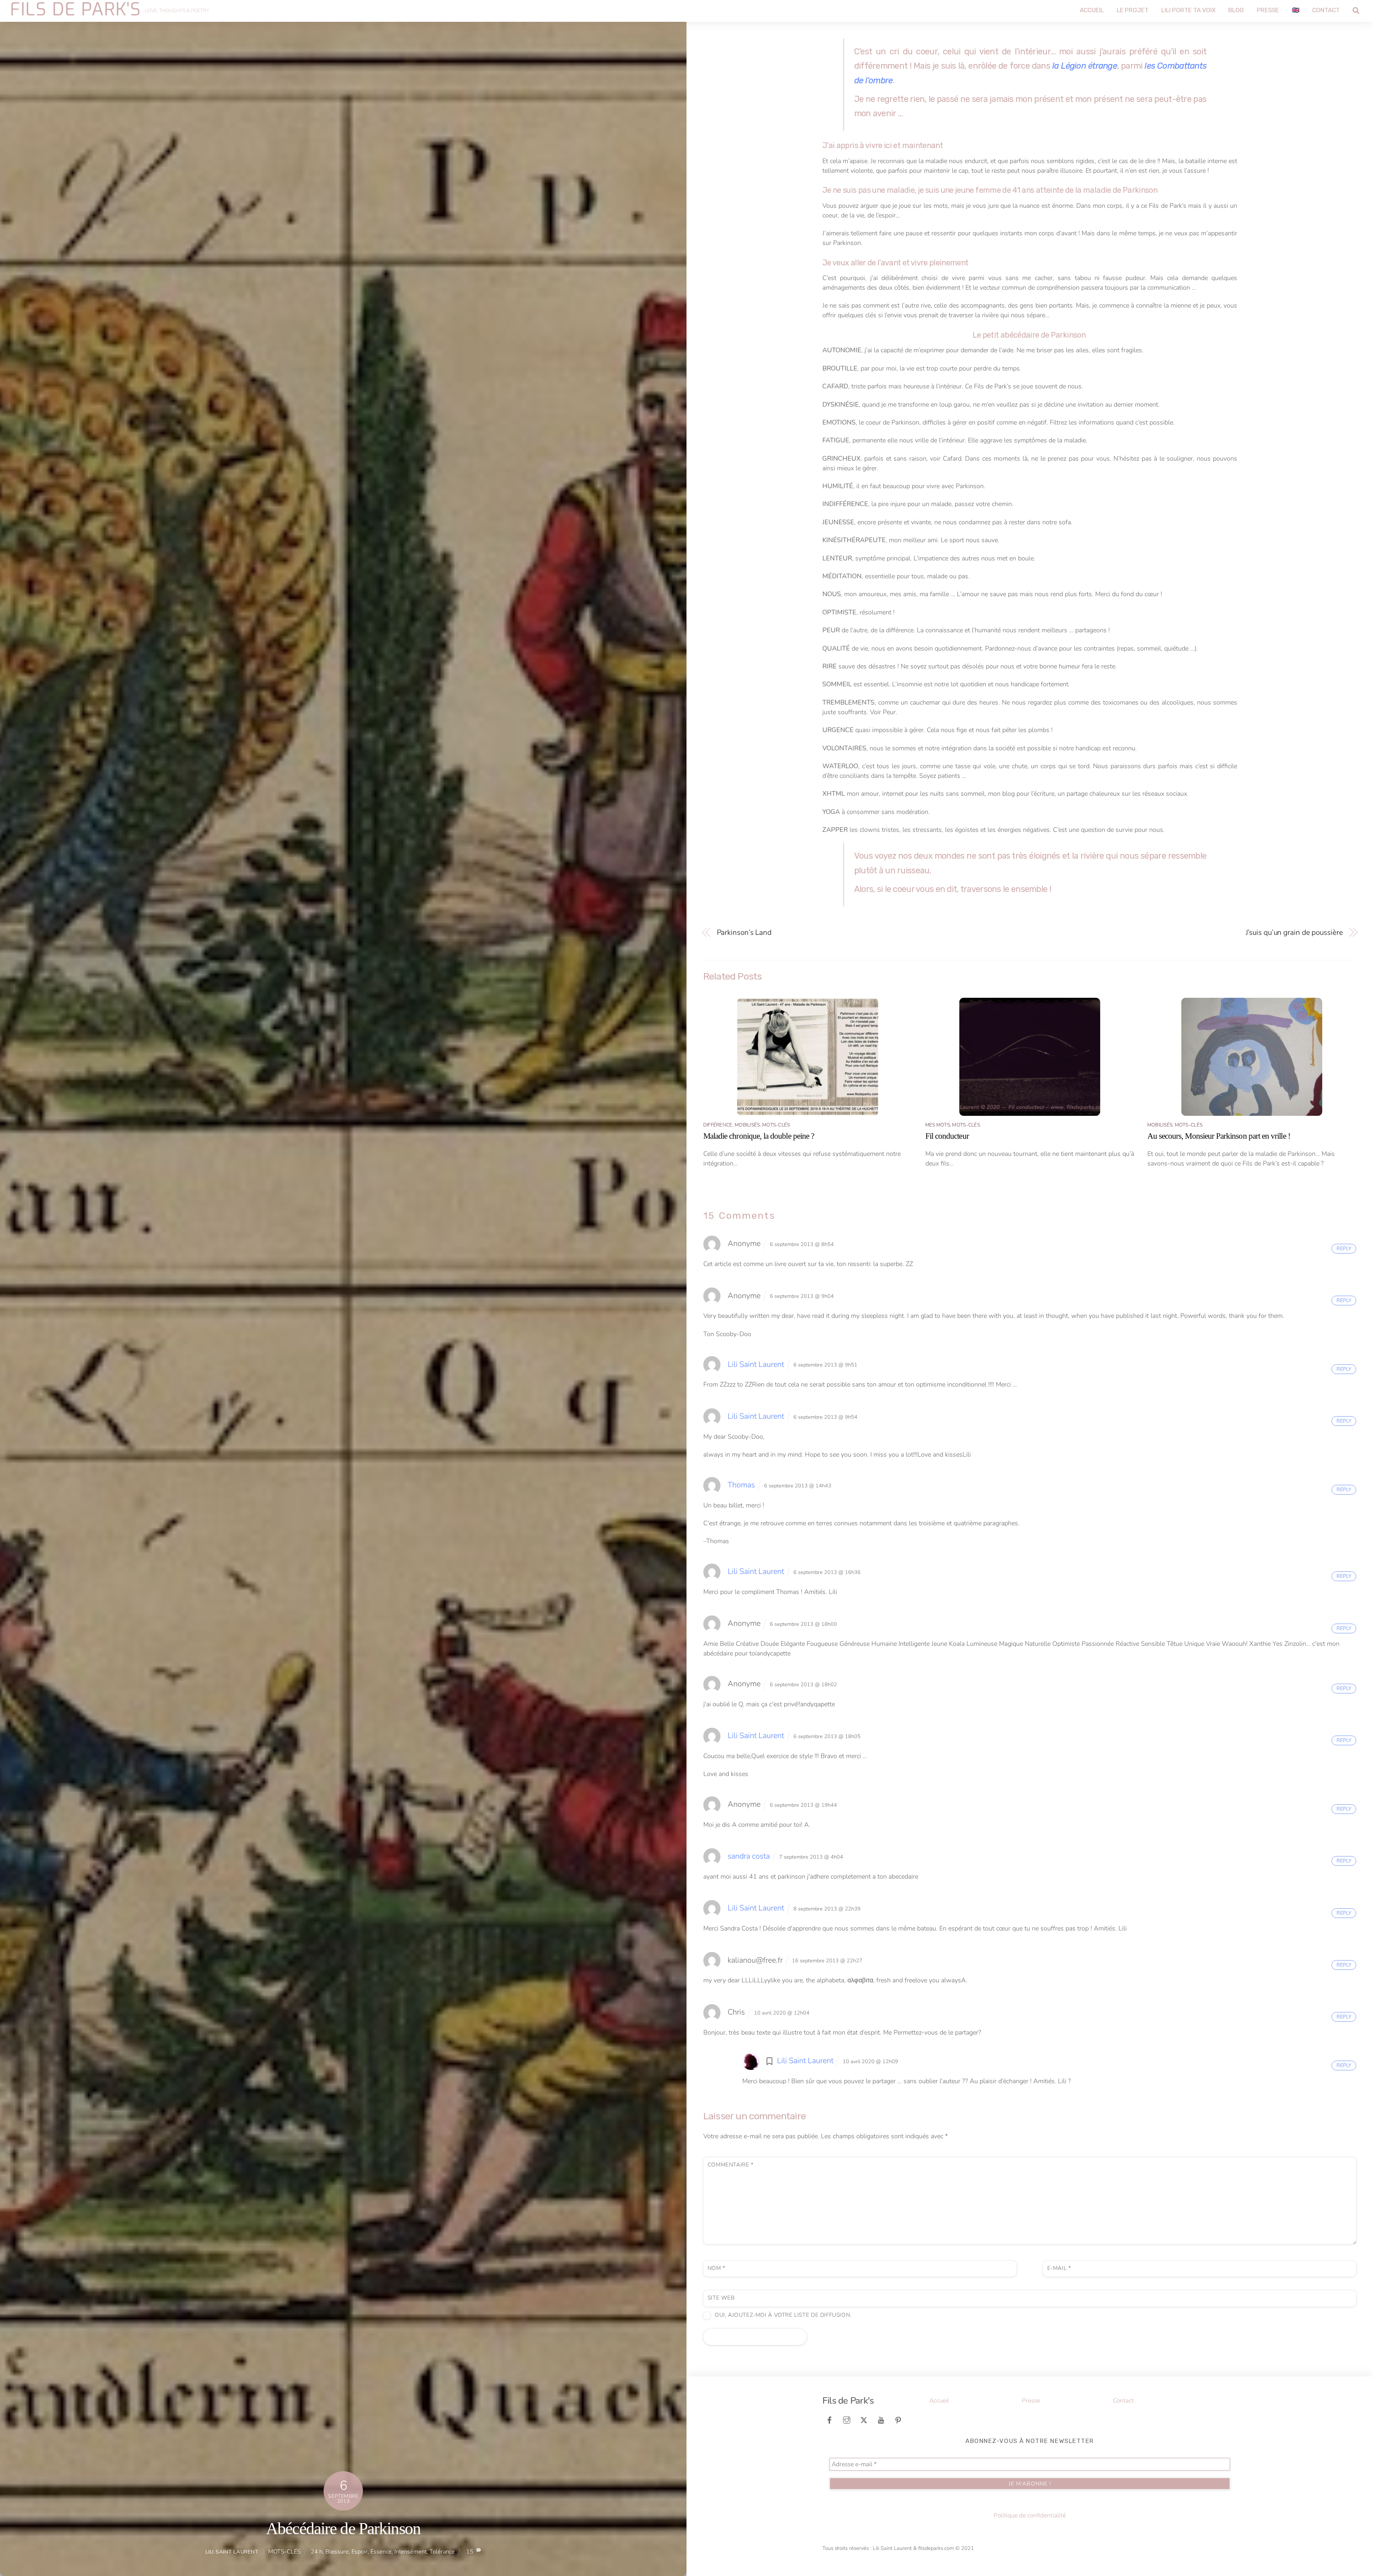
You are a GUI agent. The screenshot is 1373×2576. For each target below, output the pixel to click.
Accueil (1092, 10)
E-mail (1059, 2268)
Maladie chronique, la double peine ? (759, 1136)
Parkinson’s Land (744, 933)
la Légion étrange (1085, 66)
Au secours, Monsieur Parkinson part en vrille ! (1219, 1136)
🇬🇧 (1296, 10)
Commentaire (731, 2165)
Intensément (410, 2552)
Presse (1268, 10)
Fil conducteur (947, 1136)
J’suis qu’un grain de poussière (1294, 933)
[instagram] (847, 2420)
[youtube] (881, 2420)
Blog (1236, 10)
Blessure (337, 2552)
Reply (1344, 1248)
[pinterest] (898, 2420)
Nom (717, 2268)
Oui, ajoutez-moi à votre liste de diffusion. (782, 2315)
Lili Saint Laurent (232, 2552)
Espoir (360, 2552)
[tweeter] (864, 2420)
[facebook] (830, 2420)
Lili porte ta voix (1189, 10)
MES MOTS (938, 1125)
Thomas (741, 1485)
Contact (1326, 10)
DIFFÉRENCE (718, 1125)
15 (470, 2552)
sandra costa (749, 1856)
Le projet (1133, 10)
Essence (381, 2552)
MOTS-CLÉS (284, 2552)
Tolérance (442, 2552)
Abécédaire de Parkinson (343, 2528)
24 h (317, 2552)
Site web (721, 2298)
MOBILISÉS (747, 1125)
